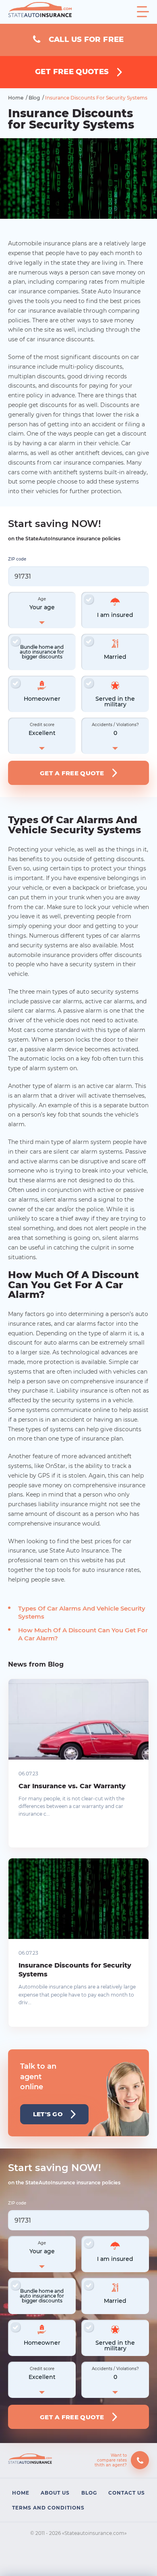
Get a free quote (72, 773)
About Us (55, 2493)
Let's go (48, 2114)
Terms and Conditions (48, 2508)
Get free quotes (72, 72)
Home (16, 98)
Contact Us (127, 2493)
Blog (35, 98)
